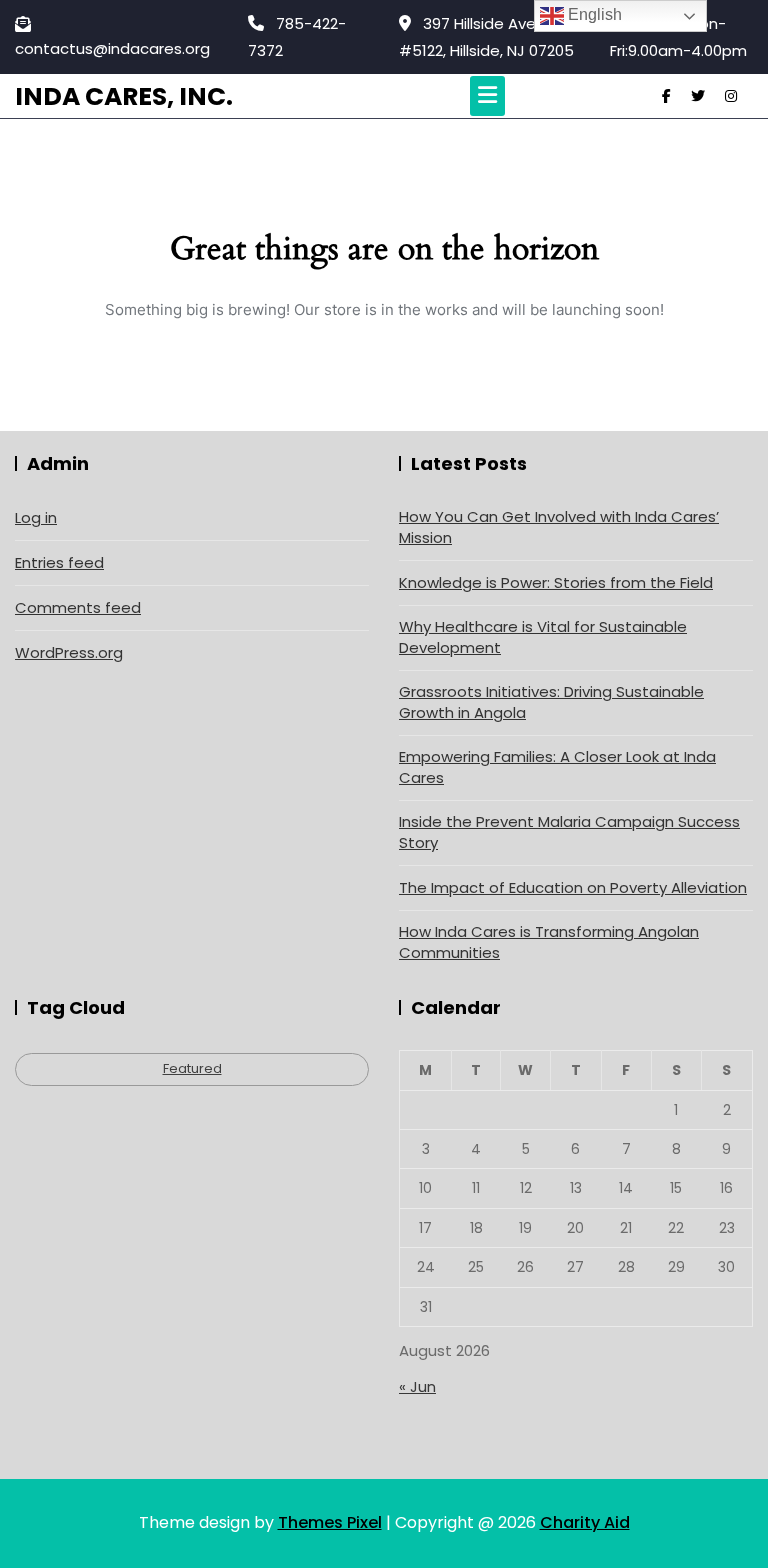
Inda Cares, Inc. (124, 96)
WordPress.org (69, 652)
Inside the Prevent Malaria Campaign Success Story (569, 832)
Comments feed (78, 607)
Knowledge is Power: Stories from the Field (556, 582)
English (593, 14)
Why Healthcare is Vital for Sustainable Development (543, 637)
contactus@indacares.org (112, 48)
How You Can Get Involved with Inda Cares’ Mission (559, 527)
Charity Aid (585, 1522)
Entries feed (59, 562)
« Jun (417, 1386)
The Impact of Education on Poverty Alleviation (573, 887)
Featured (192, 1068)
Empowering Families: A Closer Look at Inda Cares (557, 767)
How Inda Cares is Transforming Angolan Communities (549, 942)
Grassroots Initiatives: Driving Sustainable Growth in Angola (551, 702)
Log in (36, 517)
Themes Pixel (330, 1522)
